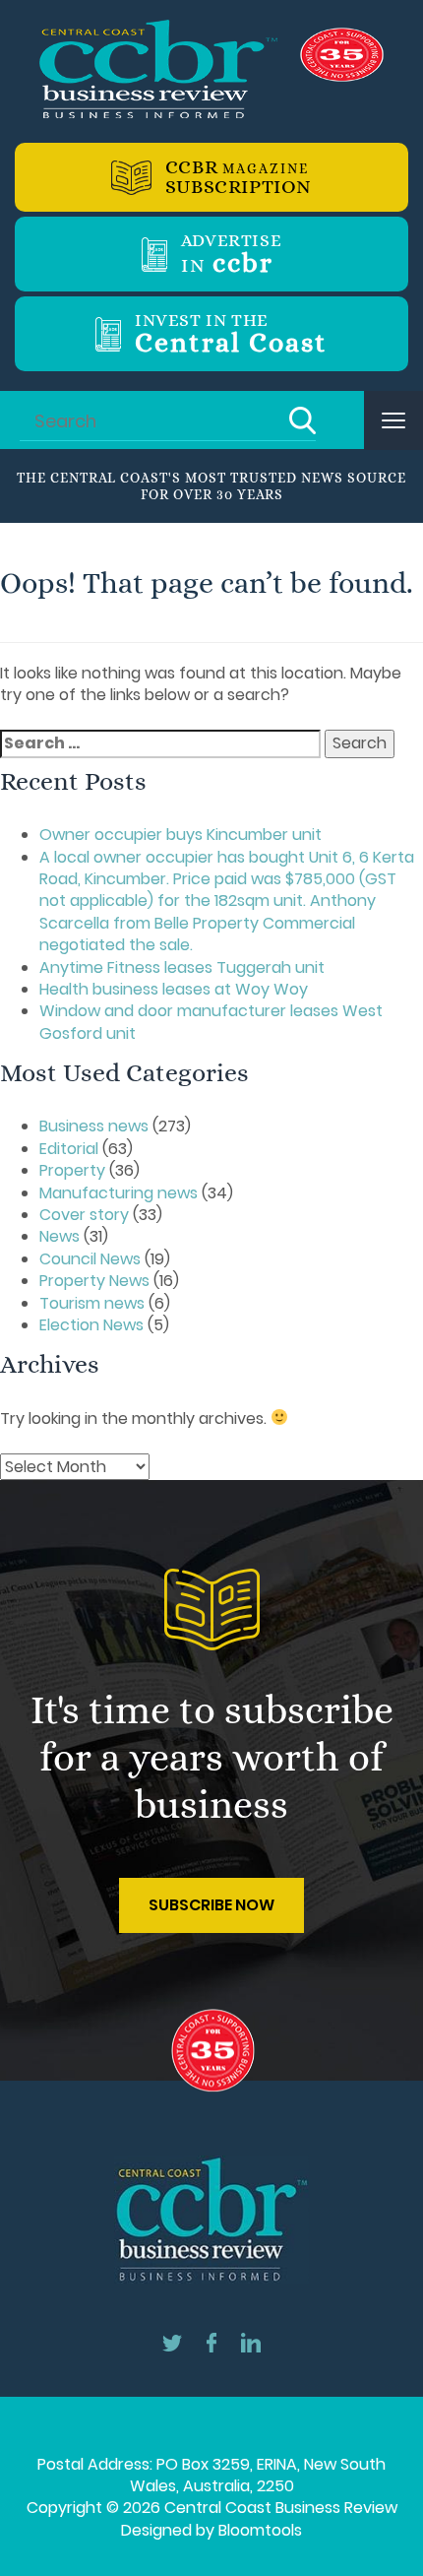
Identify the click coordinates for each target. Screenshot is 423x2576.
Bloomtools (260, 2530)
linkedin (251, 2343)
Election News (91, 1325)
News (60, 1236)
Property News (94, 1281)
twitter (172, 2343)
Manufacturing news (119, 1193)
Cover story (84, 1215)
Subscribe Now (211, 1905)
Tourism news (92, 1303)
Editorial (69, 1149)
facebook (211, 2343)
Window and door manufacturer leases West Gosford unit (211, 1022)
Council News (90, 1259)
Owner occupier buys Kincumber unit (181, 835)
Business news (94, 1126)
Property (72, 1170)
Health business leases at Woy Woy (174, 989)
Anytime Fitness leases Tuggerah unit (182, 967)
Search (302, 420)
